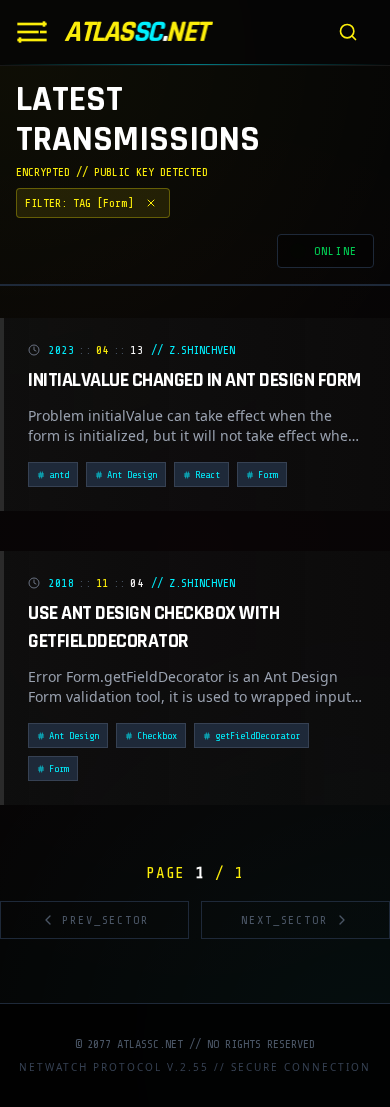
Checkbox (157, 735)
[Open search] (348, 32)
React (207, 474)
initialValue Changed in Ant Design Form (194, 380)
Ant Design (132, 474)
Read (320, 476)
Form (268, 474)
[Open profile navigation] (32, 32)
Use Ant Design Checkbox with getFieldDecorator (153, 627)
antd (59, 474)
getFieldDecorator (257, 735)
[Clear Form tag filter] (151, 203)
